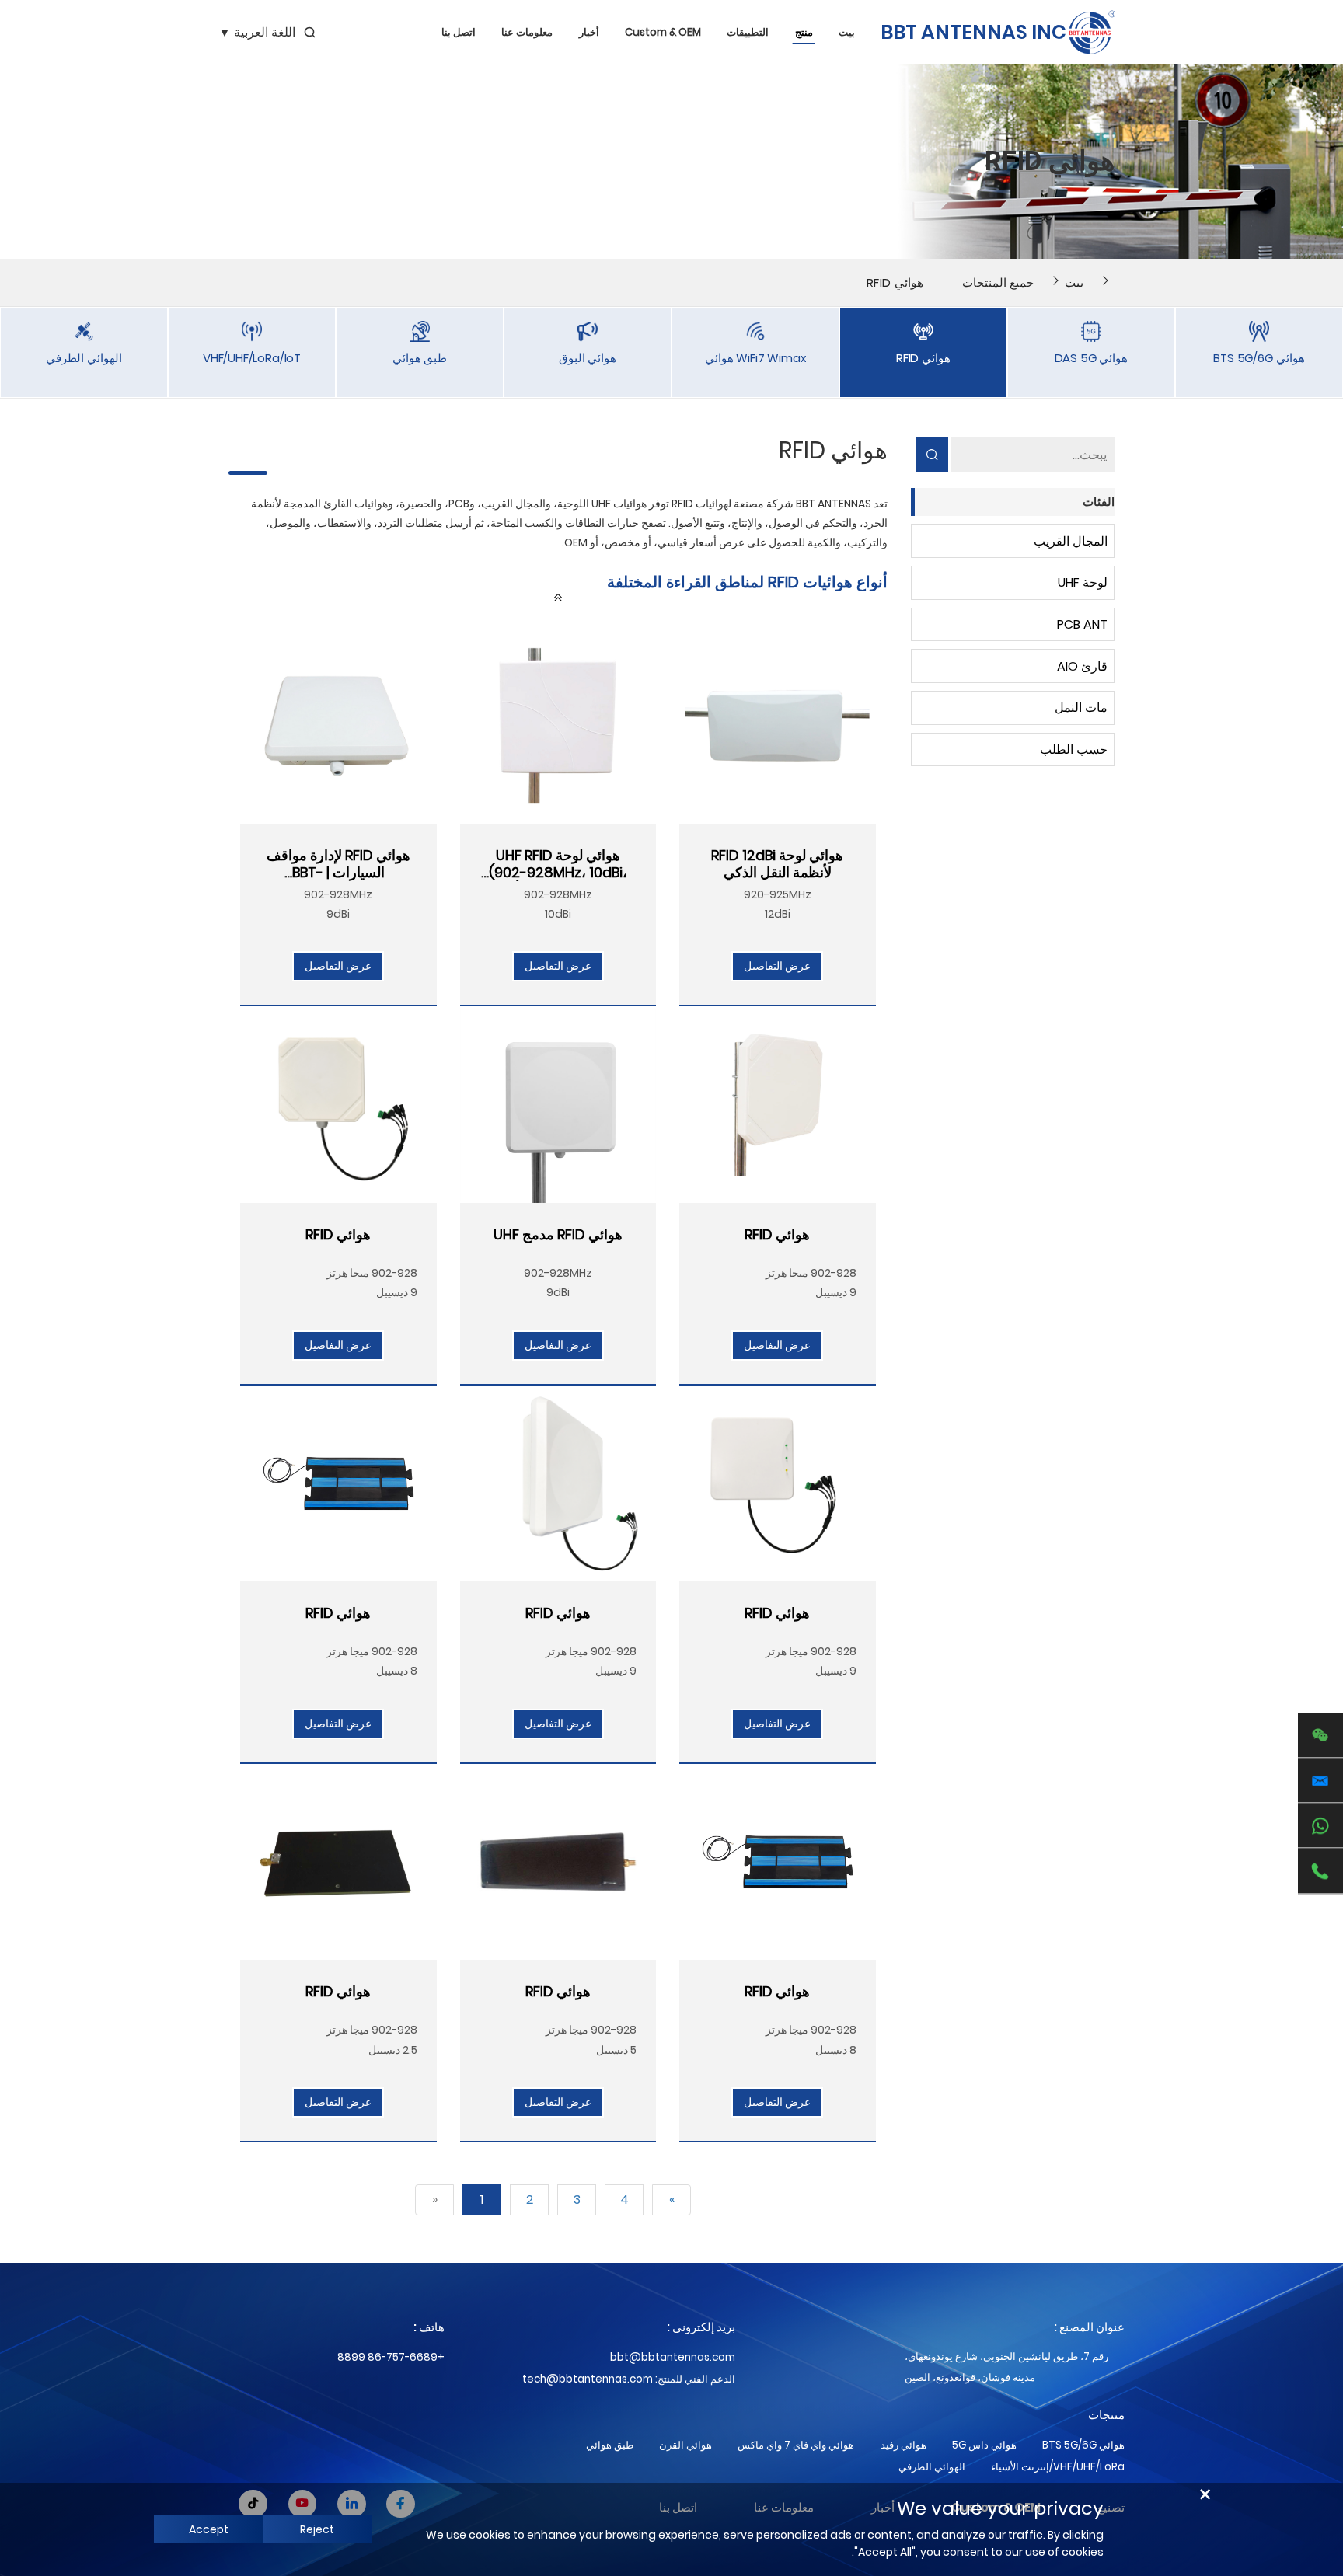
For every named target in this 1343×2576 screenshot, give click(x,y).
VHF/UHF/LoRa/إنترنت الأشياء (1058, 2467)
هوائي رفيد (903, 2445)
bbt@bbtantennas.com (673, 2357)
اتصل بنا (459, 32)
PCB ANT (1082, 624)
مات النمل (1081, 708)
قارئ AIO (1082, 666)
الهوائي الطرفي (932, 2467)
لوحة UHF (1083, 582)
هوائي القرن (685, 2445)
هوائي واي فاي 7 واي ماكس (796, 2445)
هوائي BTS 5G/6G (1083, 2445)
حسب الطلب (1074, 749)
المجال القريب (1071, 541)
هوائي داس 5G (984, 2445)
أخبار (589, 32)
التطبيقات (748, 32)
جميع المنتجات (998, 282)
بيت (847, 32)
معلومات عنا (527, 32)
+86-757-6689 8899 (391, 2357)
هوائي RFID (895, 282)
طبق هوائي (610, 2445)
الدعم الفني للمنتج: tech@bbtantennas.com (629, 2379)
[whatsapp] (1320, 1826)
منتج (804, 32)
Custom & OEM (663, 32)
